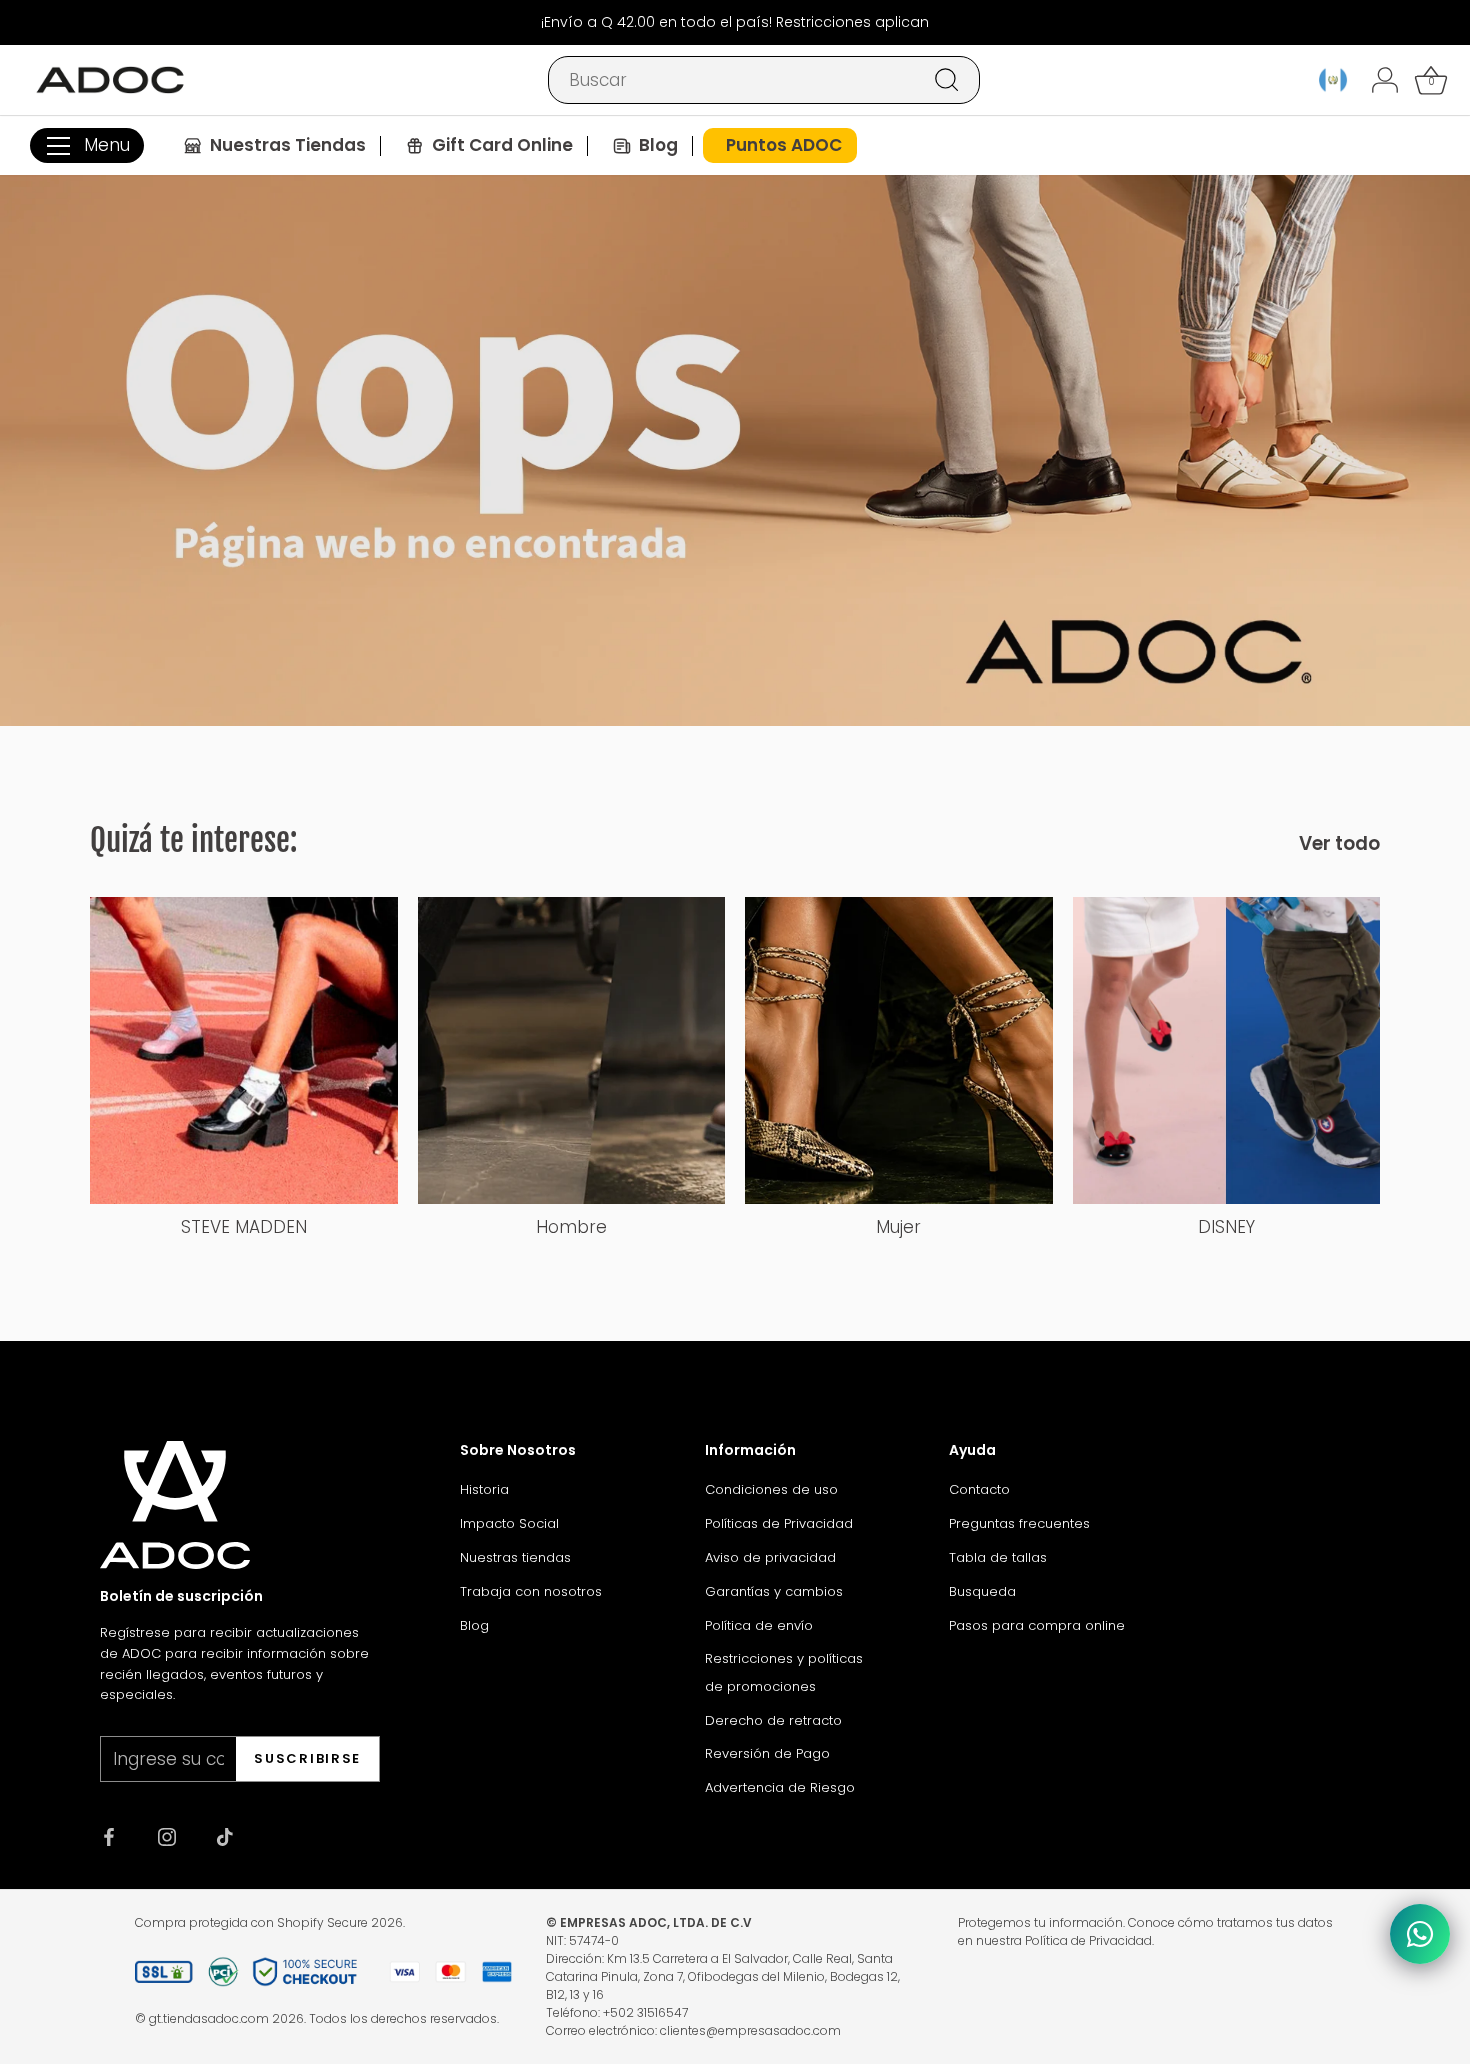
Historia (484, 1489)
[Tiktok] (225, 1836)
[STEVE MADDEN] (244, 1051)
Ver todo (1339, 844)
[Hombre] (572, 1051)
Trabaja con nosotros (531, 1591)
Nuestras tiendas (515, 1557)
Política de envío (759, 1625)
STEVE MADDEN (244, 1227)
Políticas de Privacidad (779, 1523)
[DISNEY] (1227, 1051)
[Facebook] (109, 1836)
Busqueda (982, 1591)
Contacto (979, 1489)
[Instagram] (167, 1836)
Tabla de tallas (998, 1557)
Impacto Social (509, 1523)
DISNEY (1226, 1227)
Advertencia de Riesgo (780, 1787)
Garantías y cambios (774, 1591)
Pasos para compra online (1037, 1625)
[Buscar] (947, 80)
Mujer (898, 1227)
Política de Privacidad (1088, 1940)
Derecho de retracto (773, 1720)
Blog (474, 1625)
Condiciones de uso (771, 1489)
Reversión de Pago (767, 1753)
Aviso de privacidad (770, 1557)
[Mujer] (899, 1051)
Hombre (571, 1227)
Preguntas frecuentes (1019, 1523)
